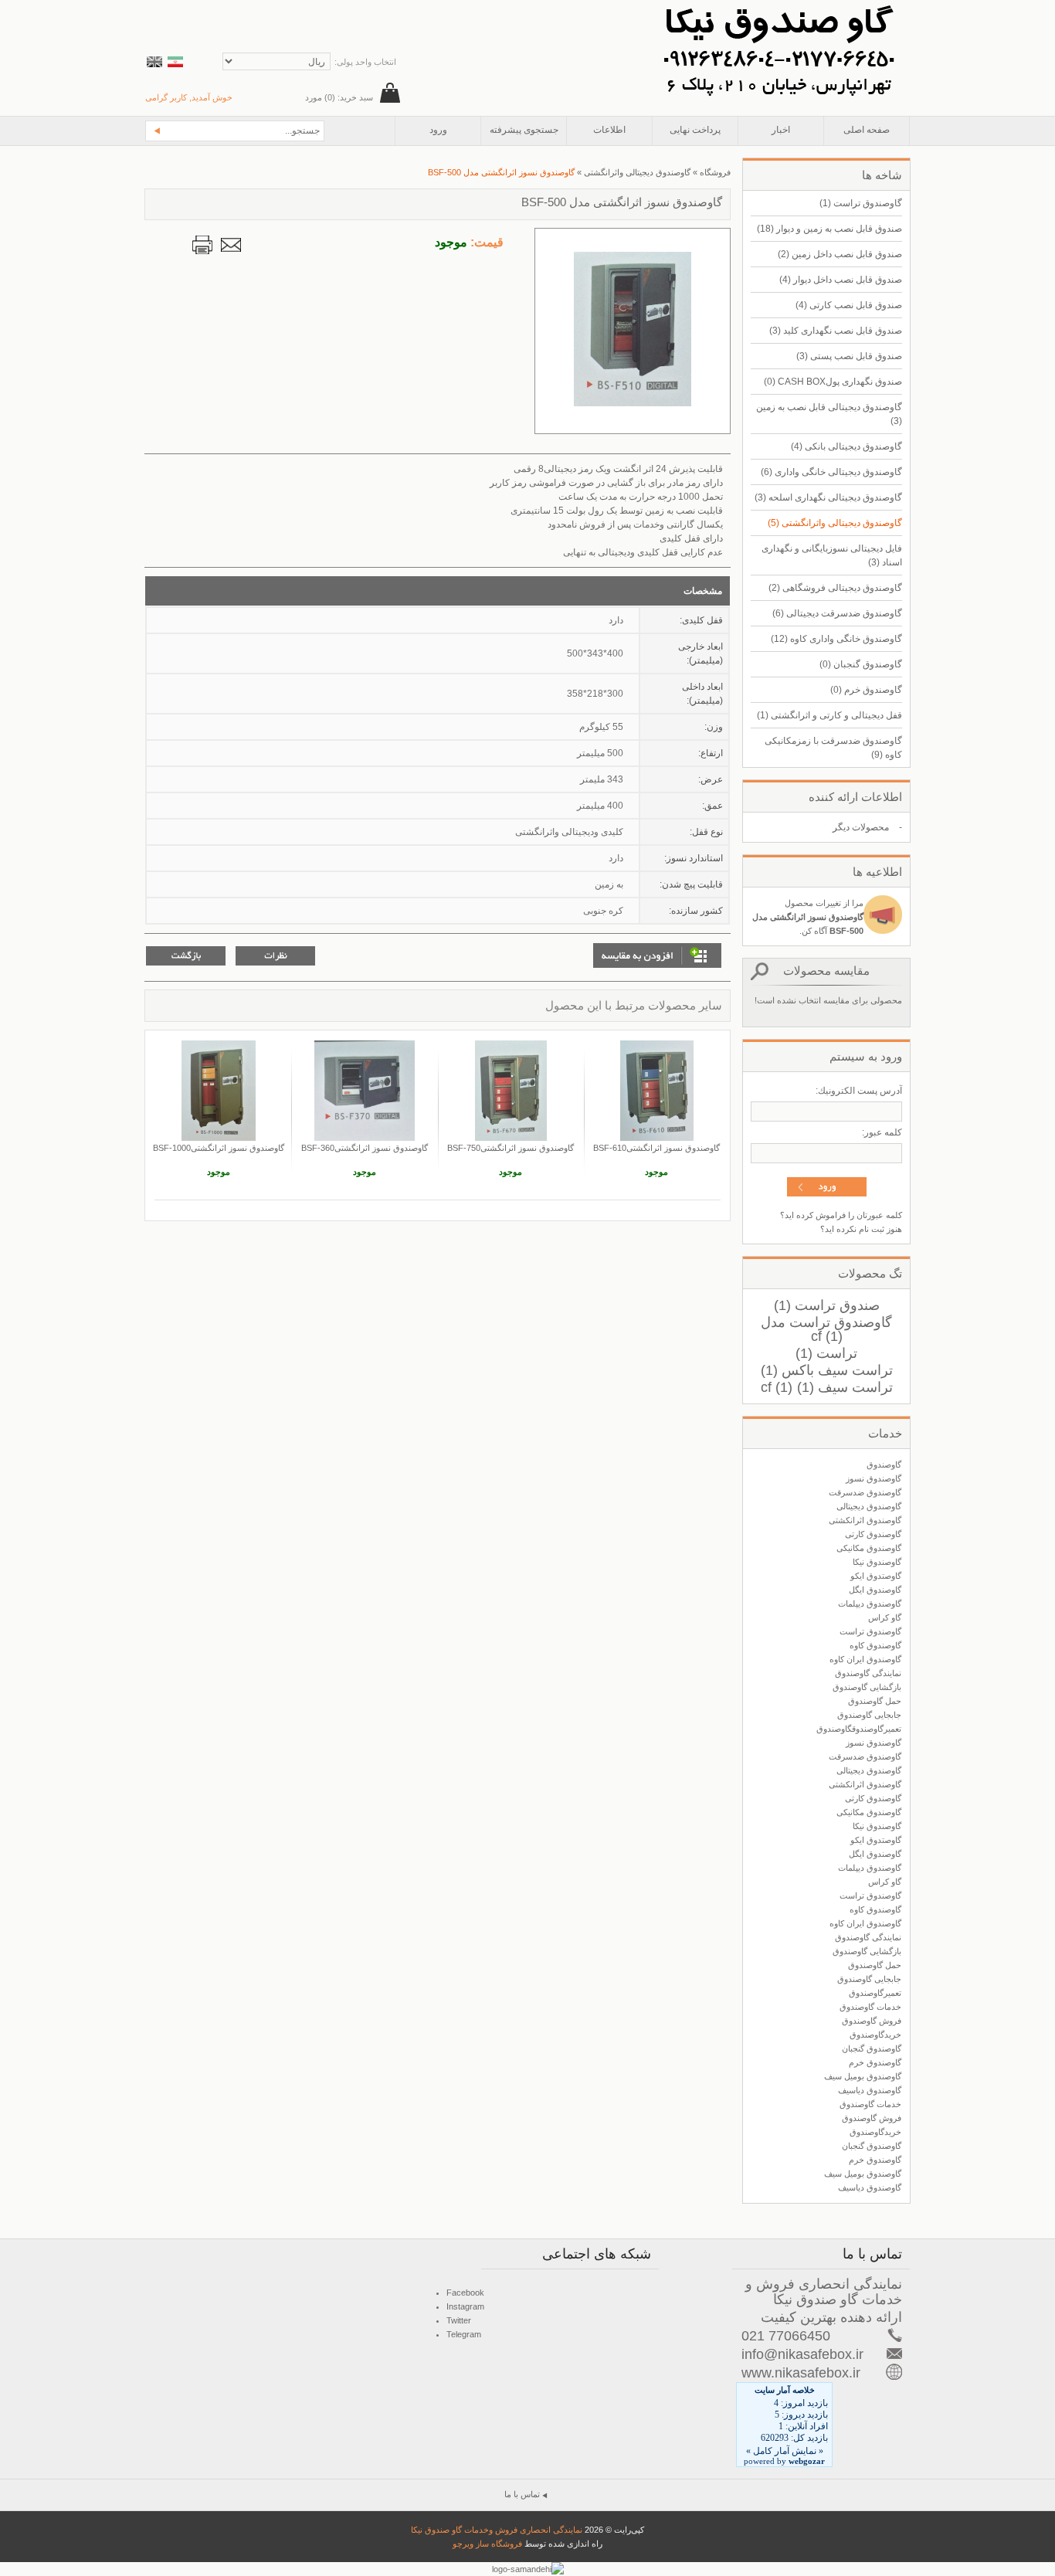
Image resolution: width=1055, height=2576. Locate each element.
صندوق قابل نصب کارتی (849, 305)
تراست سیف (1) (845, 1387)
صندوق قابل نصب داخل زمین (840, 254)
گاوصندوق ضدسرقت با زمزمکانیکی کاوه (833, 748)
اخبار (781, 130)
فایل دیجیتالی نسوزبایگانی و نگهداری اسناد (832, 555)
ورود (438, 130)
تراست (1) (826, 1353)
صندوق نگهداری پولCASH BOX (833, 382)
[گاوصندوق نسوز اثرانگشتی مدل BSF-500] (633, 403)
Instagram (465, 2306)
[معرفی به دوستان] (231, 245)
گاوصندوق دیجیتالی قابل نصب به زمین (829, 414)
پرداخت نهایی (695, 130)
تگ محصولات (870, 1273)
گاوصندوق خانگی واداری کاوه (836, 639)
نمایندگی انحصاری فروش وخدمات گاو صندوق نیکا (497, 2530)
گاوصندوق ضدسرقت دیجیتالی (837, 613)
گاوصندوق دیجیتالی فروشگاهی (835, 588)
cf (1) (777, 1387)
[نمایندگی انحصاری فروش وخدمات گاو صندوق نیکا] (779, 7)
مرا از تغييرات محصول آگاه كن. (808, 917)
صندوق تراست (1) (827, 1305)
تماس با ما (522, 2494)
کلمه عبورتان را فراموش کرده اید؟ (841, 1215)
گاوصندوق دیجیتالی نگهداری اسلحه (828, 497)
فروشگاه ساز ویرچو (487, 2544)
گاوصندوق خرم (866, 690)
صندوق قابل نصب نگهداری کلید (836, 331)
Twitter (459, 2320)
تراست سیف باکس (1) (827, 1370)
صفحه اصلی (867, 130)
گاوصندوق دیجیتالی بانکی (846, 446)
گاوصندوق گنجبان (861, 664)
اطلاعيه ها (877, 872)
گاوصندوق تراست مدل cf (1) (826, 1329)
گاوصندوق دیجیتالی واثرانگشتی (835, 523)
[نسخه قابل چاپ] (202, 245)
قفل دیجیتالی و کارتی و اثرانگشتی (829, 715)
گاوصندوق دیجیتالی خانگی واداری (831, 472)
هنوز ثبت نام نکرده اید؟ (861, 1229)
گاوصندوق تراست (861, 203)
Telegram (464, 2334)
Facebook (465, 2293)
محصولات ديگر (861, 827)
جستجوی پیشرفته (524, 130)
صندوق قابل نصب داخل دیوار (841, 280)
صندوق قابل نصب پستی (849, 356)
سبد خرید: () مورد (339, 97)
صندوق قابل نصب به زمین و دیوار (829, 229)
